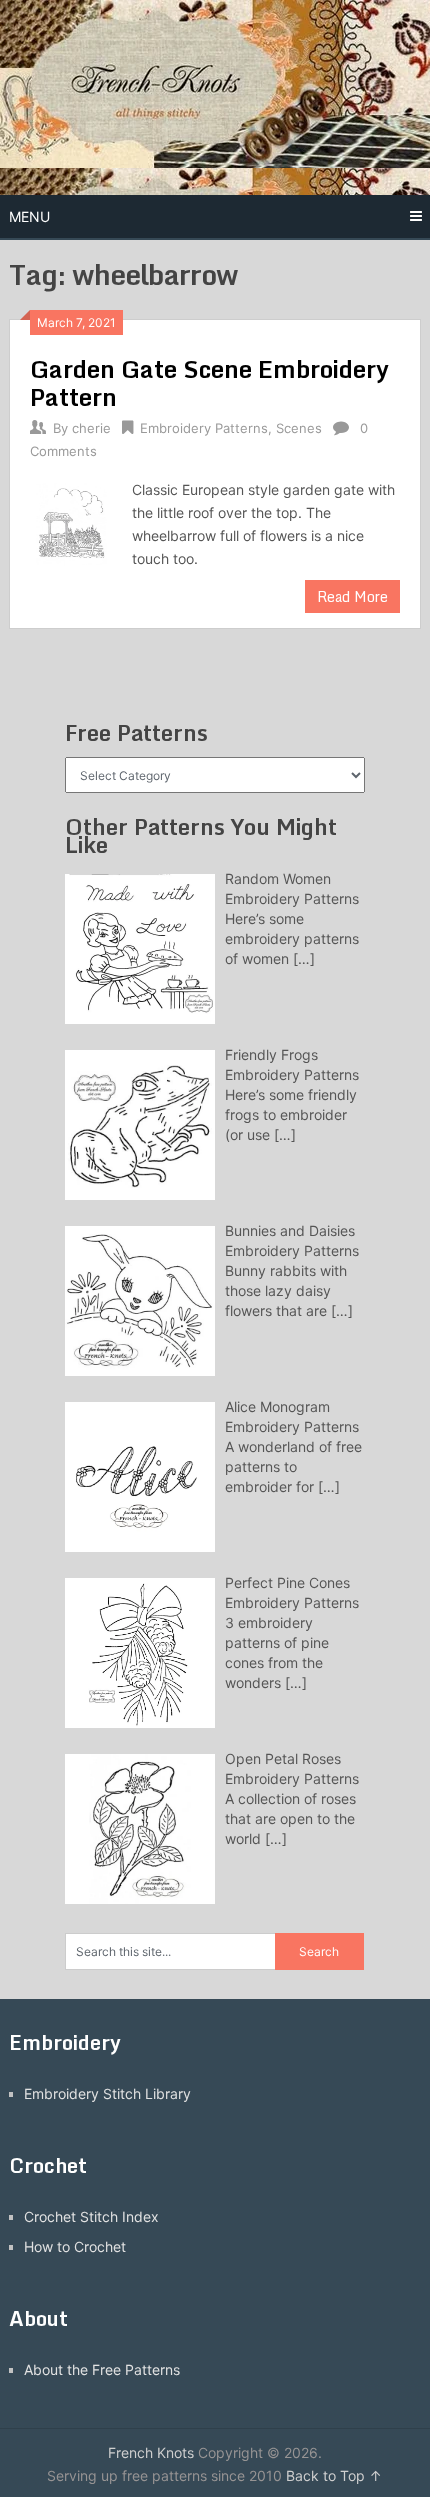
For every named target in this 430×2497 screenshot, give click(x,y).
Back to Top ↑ (334, 2475)
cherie (91, 428)
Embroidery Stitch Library (107, 2093)
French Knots (151, 2452)
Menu (29, 216)
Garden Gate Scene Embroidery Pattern (209, 382)
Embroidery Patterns (204, 428)
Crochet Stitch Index (91, 2216)
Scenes (299, 428)
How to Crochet (75, 2246)
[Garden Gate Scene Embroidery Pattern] (71, 521)
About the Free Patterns (102, 2369)
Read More (352, 596)
